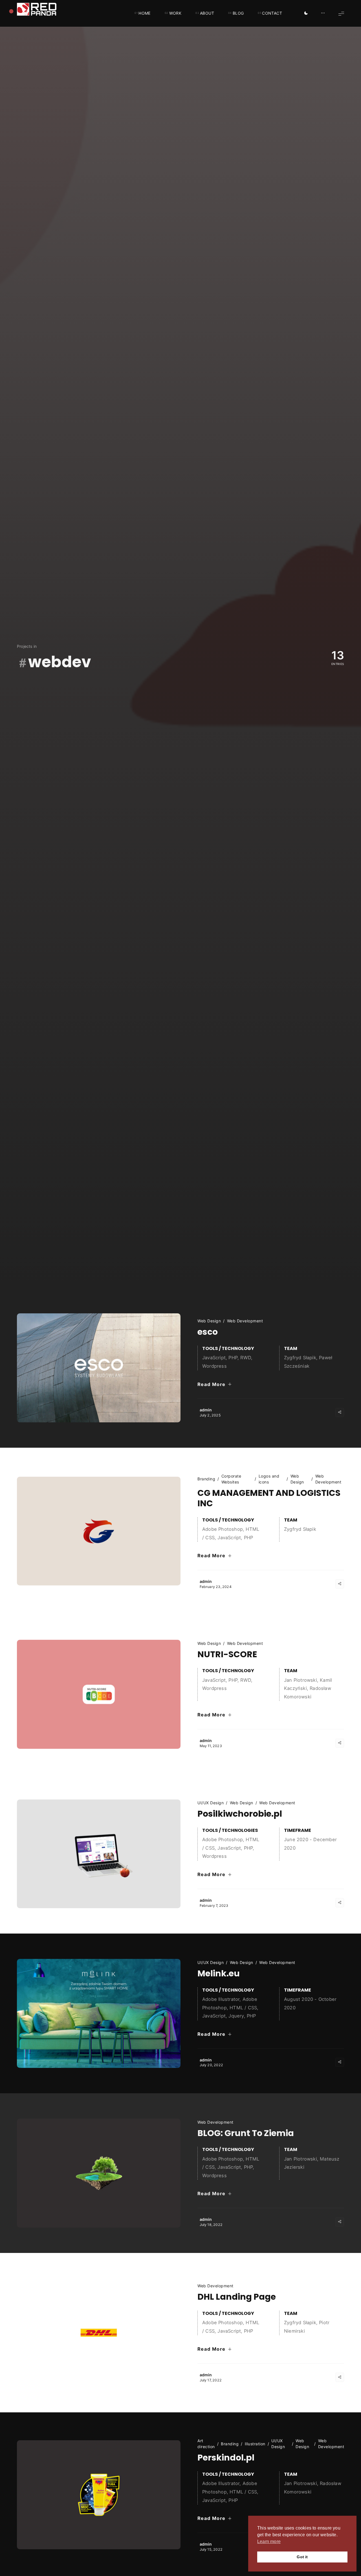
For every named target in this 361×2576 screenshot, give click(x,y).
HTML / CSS (243, 2008)
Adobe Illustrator (221, 1999)
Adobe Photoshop (223, 1529)
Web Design (209, 1321)
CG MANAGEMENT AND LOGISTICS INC (269, 1498)
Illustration (255, 2444)
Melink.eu (219, 1974)
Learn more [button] (269, 2541)
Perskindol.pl (226, 2458)
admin (206, 1410)
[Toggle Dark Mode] (306, 14)
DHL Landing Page (237, 2297)
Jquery (236, 2016)
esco (208, 1332)
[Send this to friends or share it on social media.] (340, 1412)
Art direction (206, 2444)
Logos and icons (269, 1479)
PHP (233, 1358)
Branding (206, 1479)
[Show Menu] (341, 13)
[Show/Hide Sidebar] (323, 14)
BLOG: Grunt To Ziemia (246, 2133)
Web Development (245, 1321)
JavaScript (214, 1358)
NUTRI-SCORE (227, 1654)
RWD (246, 1358)
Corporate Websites (231, 1479)
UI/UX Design (211, 1803)
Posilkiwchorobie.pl (240, 1814)
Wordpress (214, 1366)
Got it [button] (302, 2557)
